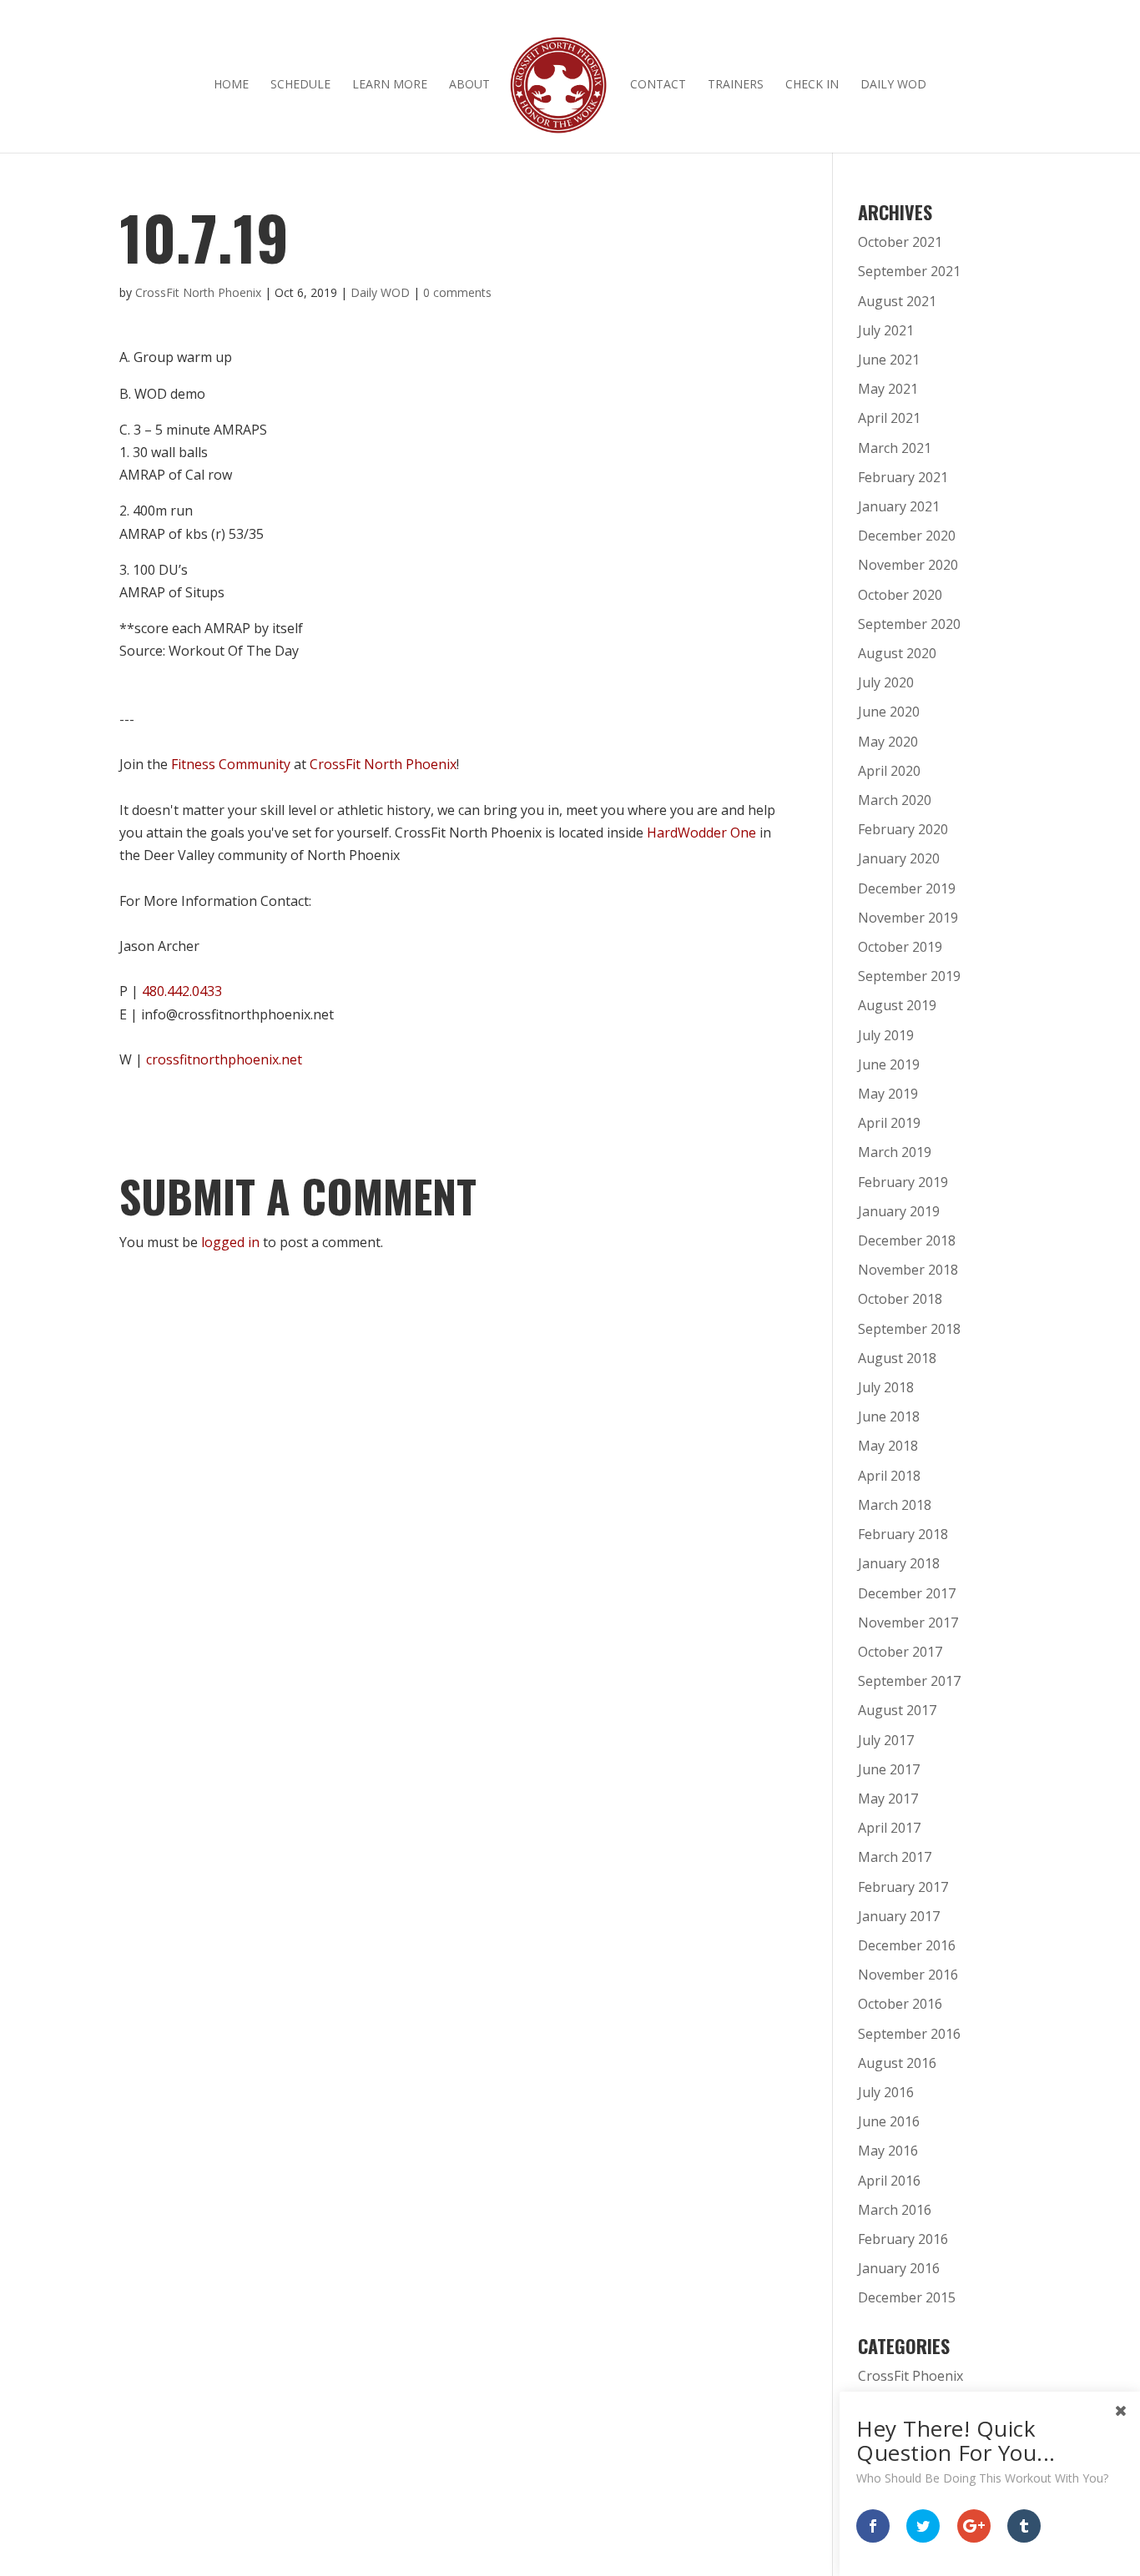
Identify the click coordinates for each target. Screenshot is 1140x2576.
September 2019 (909, 976)
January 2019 (899, 1211)
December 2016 (907, 1945)
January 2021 (899, 506)
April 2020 (889, 771)
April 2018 (889, 1476)
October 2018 (900, 1299)
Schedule (300, 85)
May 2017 (888, 1799)
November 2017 (908, 1623)
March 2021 (895, 448)
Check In (812, 85)
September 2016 (909, 2034)
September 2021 (909, 271)
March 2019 (895, 1152)
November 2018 (908, 1270)
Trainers (736, 85)
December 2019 (907, 888)
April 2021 (889, 418)
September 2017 (909, 1681)
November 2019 (908, 918)
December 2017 (907, 1593)
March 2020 (895, 800)
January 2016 (899, 2268)
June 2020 (889, 712)
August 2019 (897, 1005)
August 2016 (897, 2063)
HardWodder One (701, 833)
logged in (230, 1242)
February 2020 (903, 829)
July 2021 (886, 330)
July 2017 (886, 1740)
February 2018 (903, 1534)
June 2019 (889, 1064)
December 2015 (907, 2297)
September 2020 (909, 624)
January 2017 (899, 1916)
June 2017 (889, 1769)
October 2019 (900, 947)
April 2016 (889, 2181)
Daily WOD (893, 85)
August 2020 (897, 653)
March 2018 (895, 1505)
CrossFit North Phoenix (198, 292)
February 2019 (903, 1182)
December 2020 (907, 536)
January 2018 (899, 1563)
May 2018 (888, 1446)
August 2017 (897, 1710)
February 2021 (903, 477)
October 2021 (900, 242)
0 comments (457, 292)
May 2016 (888, 2151)
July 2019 (886, 1035)
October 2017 (900, 1652)
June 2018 (889, 1416)
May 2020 (888, 742)
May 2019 (888, 1094)
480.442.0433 (182, 991)
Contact (658, 85)
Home (231, 85)
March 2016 (895, 2210)
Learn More (390, 85)
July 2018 (886, 1387)
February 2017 (903, 1887)
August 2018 (897, 1358)
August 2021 (897, 301)
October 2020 (900, 595)
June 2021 (889, 360)
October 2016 (900, 2004)
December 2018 (907, 1240)
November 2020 (908, 565)
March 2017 (895, 1857)
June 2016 (889, 2121)
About (469, 85)
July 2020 (886, 682)
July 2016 (886, 2092)
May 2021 (888, 389)
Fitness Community (231, 764)
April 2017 (889, 1828)
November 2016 (908, 1975)
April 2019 (889, 1123)
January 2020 (899, 858)
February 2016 (903, 2239)
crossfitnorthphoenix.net (224, 1059)
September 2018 (909, 1329)
